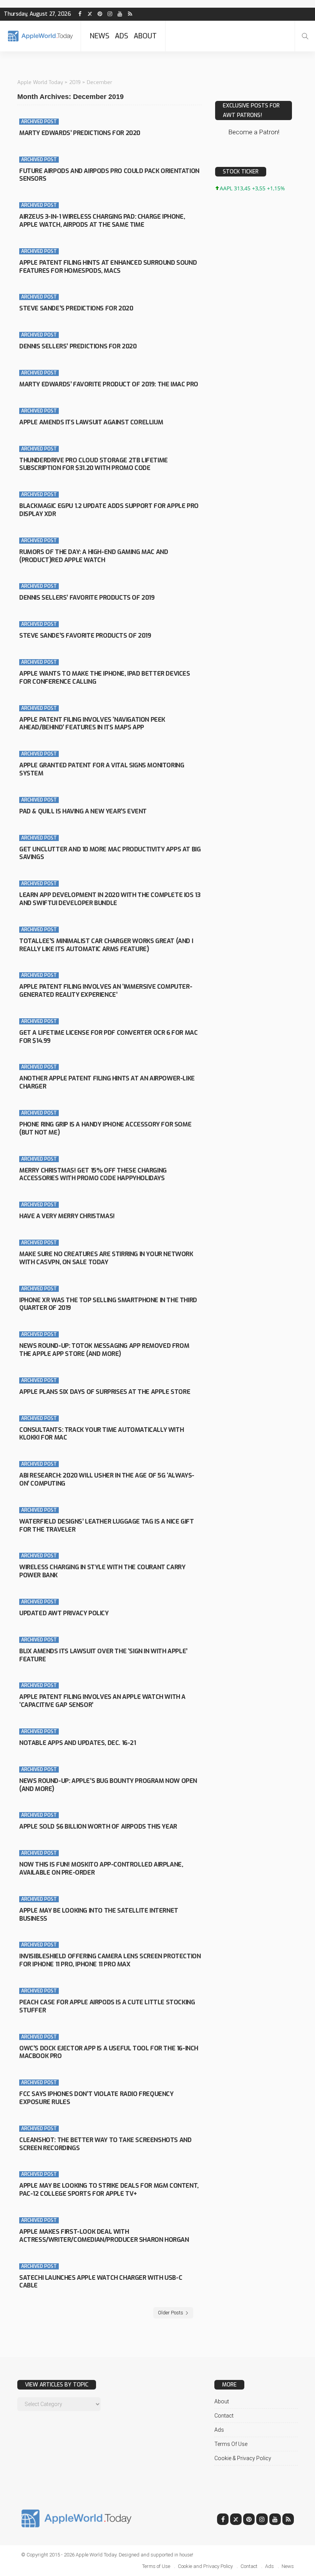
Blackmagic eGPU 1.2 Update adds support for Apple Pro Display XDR (109, 510)
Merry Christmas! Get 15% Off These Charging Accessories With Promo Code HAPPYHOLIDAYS (93, 1174)
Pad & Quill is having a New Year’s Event (83, 811)
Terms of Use (231, 2444)
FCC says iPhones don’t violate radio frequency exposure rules (96, 2098)
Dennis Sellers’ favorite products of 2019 (87, 598)
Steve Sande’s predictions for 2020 (76, 308)
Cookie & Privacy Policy (243, 2458)
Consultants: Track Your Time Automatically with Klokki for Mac (101, 1434)
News (99, 36)
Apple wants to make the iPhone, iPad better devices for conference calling (105, 678)
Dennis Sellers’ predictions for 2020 (78, 346)
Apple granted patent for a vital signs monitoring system (102, 769)
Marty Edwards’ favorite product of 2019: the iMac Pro (109, 384)
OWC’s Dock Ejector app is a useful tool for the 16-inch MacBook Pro (109, 2052)
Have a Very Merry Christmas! (67, 1216)
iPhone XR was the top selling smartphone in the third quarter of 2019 (108, 1304)
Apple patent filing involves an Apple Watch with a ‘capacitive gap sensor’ (102, 1701)
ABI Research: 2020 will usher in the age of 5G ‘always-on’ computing (107, 1479)
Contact (224, 2416)
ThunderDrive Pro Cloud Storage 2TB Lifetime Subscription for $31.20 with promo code (94, 464)
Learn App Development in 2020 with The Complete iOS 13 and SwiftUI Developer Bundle (110, 899)
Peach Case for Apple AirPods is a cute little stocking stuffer (107, 2006)
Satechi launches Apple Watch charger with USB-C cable (101, 2282)
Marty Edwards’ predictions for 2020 (80, 133)
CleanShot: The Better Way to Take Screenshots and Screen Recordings (105, 2144)
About (145, 36)
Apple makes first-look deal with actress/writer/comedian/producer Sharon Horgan (104, 2236)
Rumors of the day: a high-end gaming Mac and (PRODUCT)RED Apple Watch (94, 556)
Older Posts (171, 2313)
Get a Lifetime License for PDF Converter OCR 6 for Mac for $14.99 (108, 1037)
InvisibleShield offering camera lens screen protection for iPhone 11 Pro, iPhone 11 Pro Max (110, 1960)
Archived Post (39, 122)
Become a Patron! (254, 132)
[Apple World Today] (40, 36)
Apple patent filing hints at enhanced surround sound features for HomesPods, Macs (108, 267)
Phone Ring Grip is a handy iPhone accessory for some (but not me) (105, 1128)
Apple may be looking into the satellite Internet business (99, 1915)
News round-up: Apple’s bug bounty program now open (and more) (108, 1785)
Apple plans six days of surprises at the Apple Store (105, 1392)
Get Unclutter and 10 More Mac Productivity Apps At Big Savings (110, 853)
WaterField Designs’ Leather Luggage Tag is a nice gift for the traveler (106, 1525)
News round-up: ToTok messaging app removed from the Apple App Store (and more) (104, 1350)
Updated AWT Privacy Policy (64, 1613)
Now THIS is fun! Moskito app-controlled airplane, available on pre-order (101, 1869)
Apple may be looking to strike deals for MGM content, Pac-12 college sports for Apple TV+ (109, 2190)
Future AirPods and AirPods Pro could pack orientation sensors (109, 175)
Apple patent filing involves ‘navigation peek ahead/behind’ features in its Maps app (92, 724)
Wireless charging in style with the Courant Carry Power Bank (102, 1571)
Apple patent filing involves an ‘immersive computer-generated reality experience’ (106, 991)
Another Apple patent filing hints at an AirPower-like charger (107, 1082)
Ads (122, 36)
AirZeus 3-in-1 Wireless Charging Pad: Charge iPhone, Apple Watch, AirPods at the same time (102, 221)
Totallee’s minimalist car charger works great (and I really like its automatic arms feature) (106, 945)
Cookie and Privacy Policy (205, 2566)
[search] (305, 36)
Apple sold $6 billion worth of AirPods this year (98, 1826)
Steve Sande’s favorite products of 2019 (85, 636)
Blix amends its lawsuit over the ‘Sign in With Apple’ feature (103, 1655)
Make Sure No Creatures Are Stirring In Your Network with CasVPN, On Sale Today (106, 1258)
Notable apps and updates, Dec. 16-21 (78, 1743)
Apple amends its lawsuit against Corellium (91, 422)
